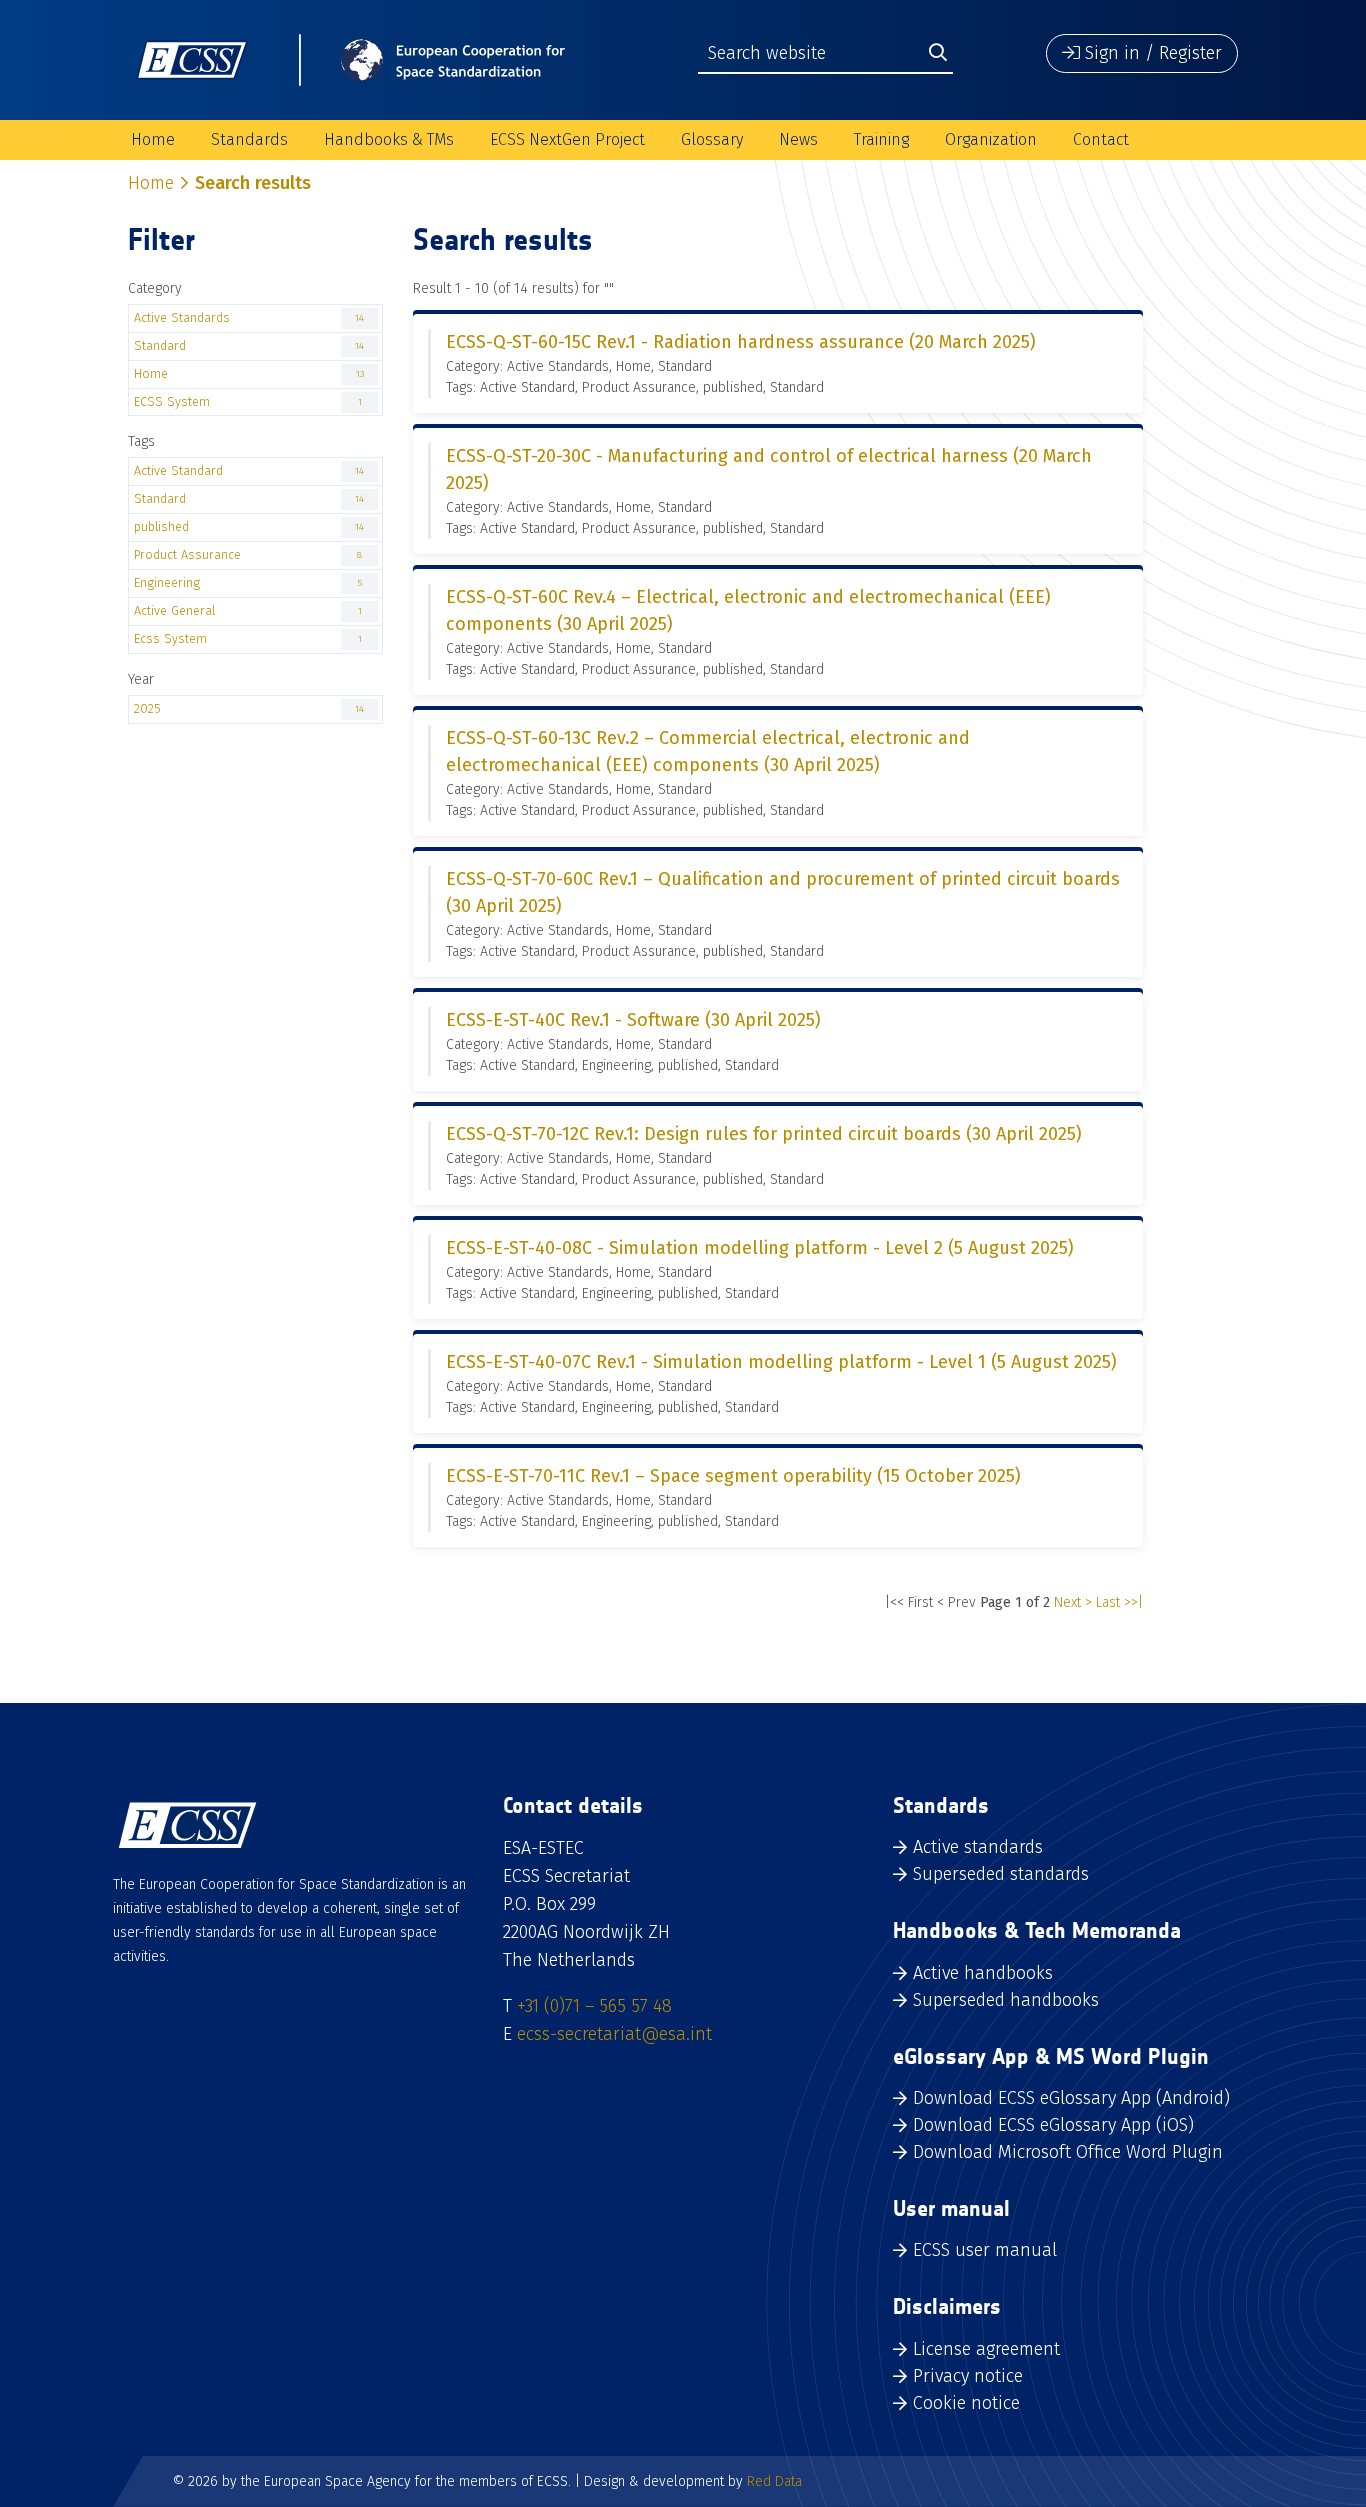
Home (153, 139)
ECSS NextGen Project (567, 139)
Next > (1073, 1602)
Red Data (774, 2481)
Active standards (978, 1847)
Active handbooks (983, 1973)
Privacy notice (968, 2376)
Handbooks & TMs (389, 139)
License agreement (986, 2349)
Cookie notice (966, 2403)
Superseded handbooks (1006, 2000)
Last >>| (1119, 1602)
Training (881, 139)
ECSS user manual (985, 2250)
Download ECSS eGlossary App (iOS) (1053, 2125)
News (798, 139)
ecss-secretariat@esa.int (614, 2034)
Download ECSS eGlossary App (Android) (1071, 2098)
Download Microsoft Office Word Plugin (1068, 2152)
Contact (1101, 139)
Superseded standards (1001, 1874)
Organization (991, 139)
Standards (249, 139)
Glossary (712, 139)
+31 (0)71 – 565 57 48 (594, 2006)
